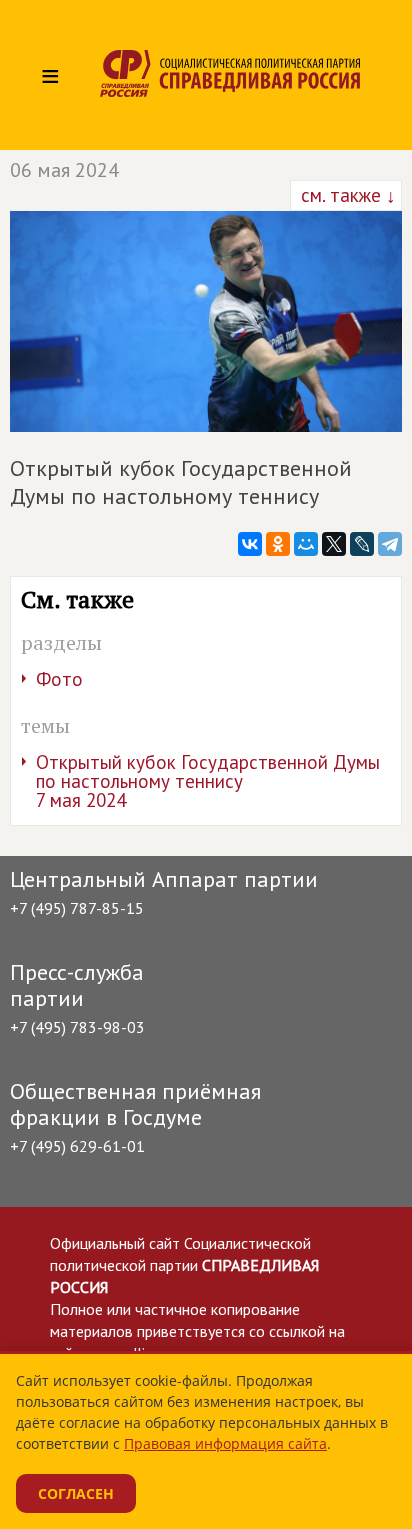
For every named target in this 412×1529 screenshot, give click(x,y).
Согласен (76, 1493)
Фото (59, 679)
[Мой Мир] (306, 544)
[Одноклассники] (278, 544)
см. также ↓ (346, 195)
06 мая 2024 (64, 170)
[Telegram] (390, 544)
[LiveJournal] (362, 544)
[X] (334, 544)
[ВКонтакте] (250, 544)
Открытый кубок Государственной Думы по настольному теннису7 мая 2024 (208, 781)
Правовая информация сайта (225, 1443)
